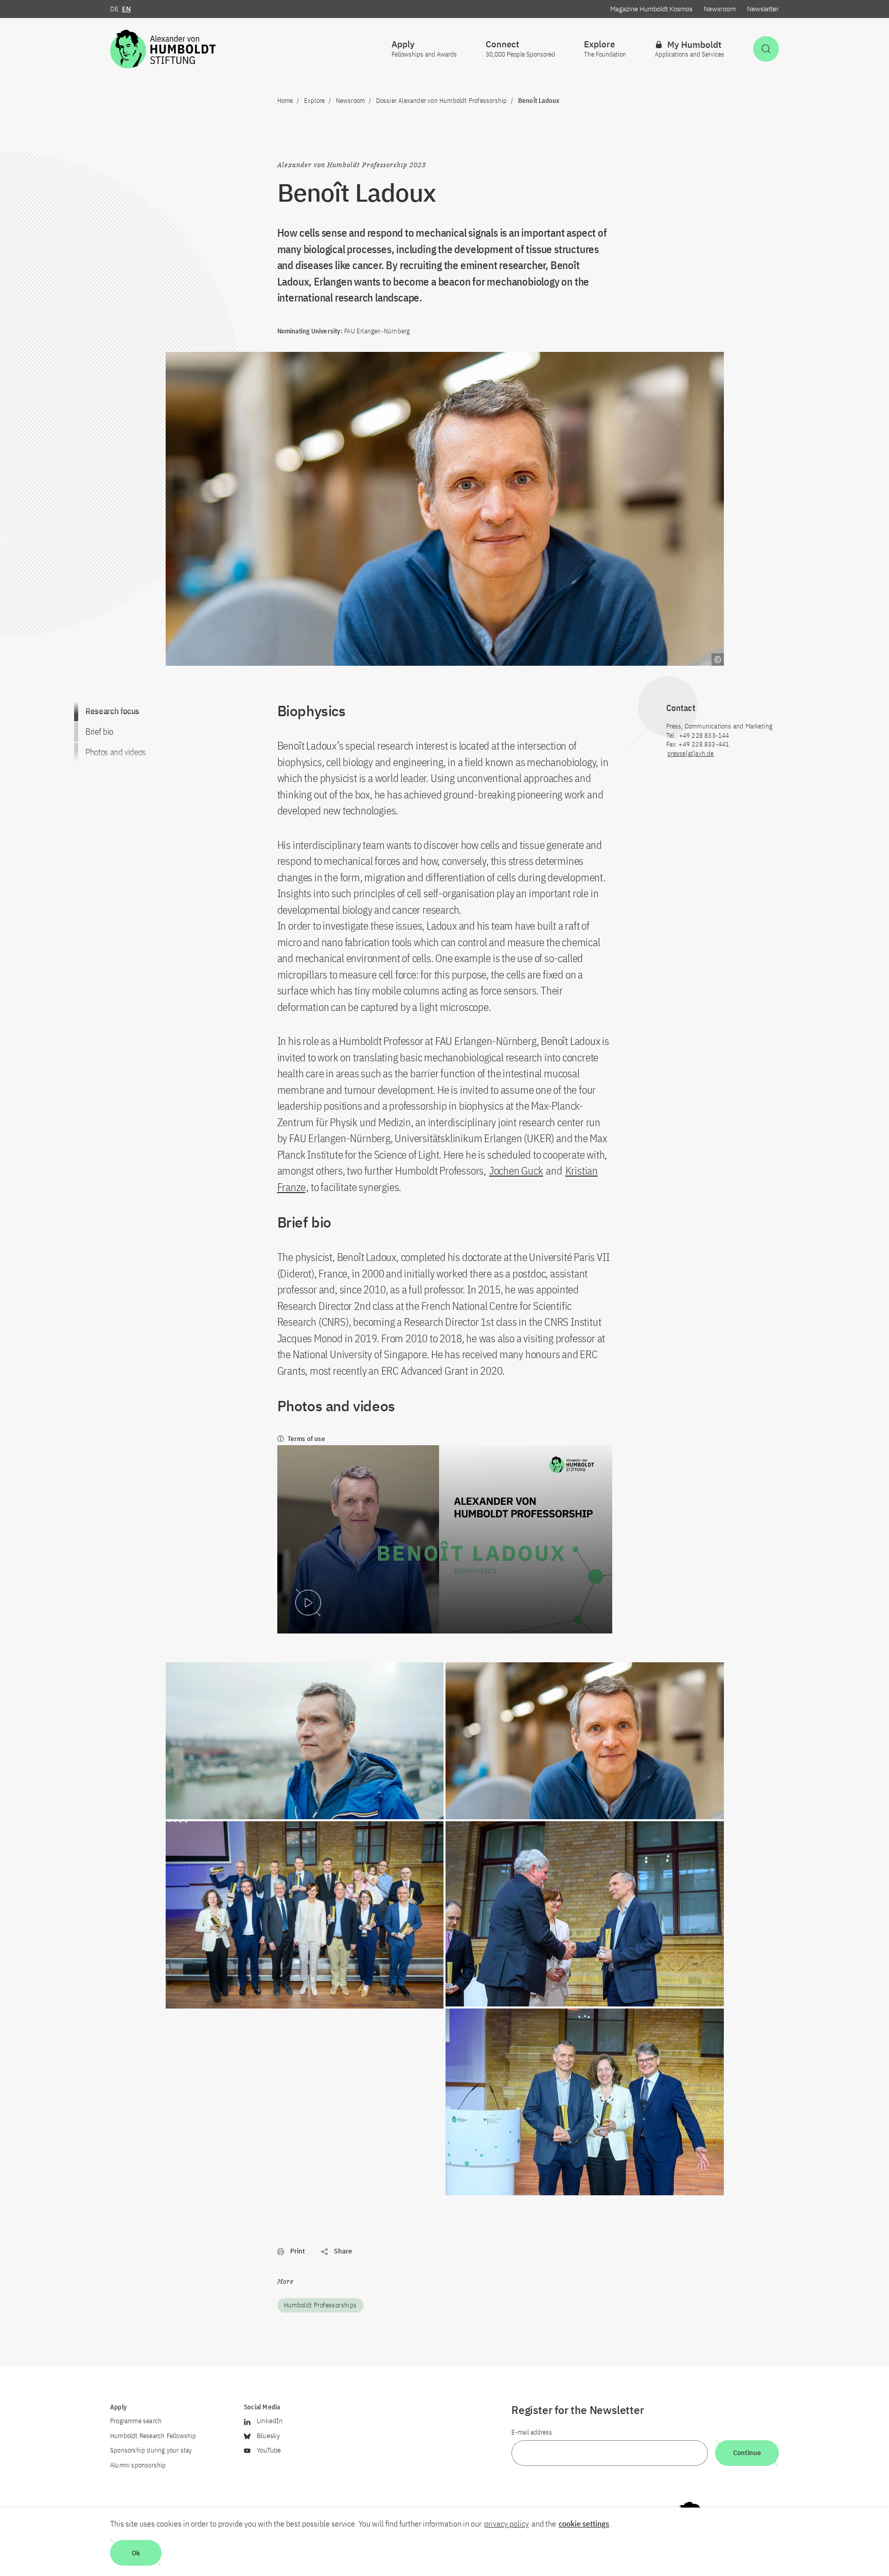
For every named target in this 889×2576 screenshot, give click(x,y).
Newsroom (720, 9)
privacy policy (506, 2524)
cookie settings (584, 2524)
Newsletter (763, 9)
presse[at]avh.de (691, 753)
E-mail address (532, 2432)
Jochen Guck (516, 1170)
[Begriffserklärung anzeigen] (718, 660)
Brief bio (99, 732)
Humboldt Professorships (321, 2305)
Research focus (112, 711)
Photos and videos (115, 752)
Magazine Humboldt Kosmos (651, 9)
